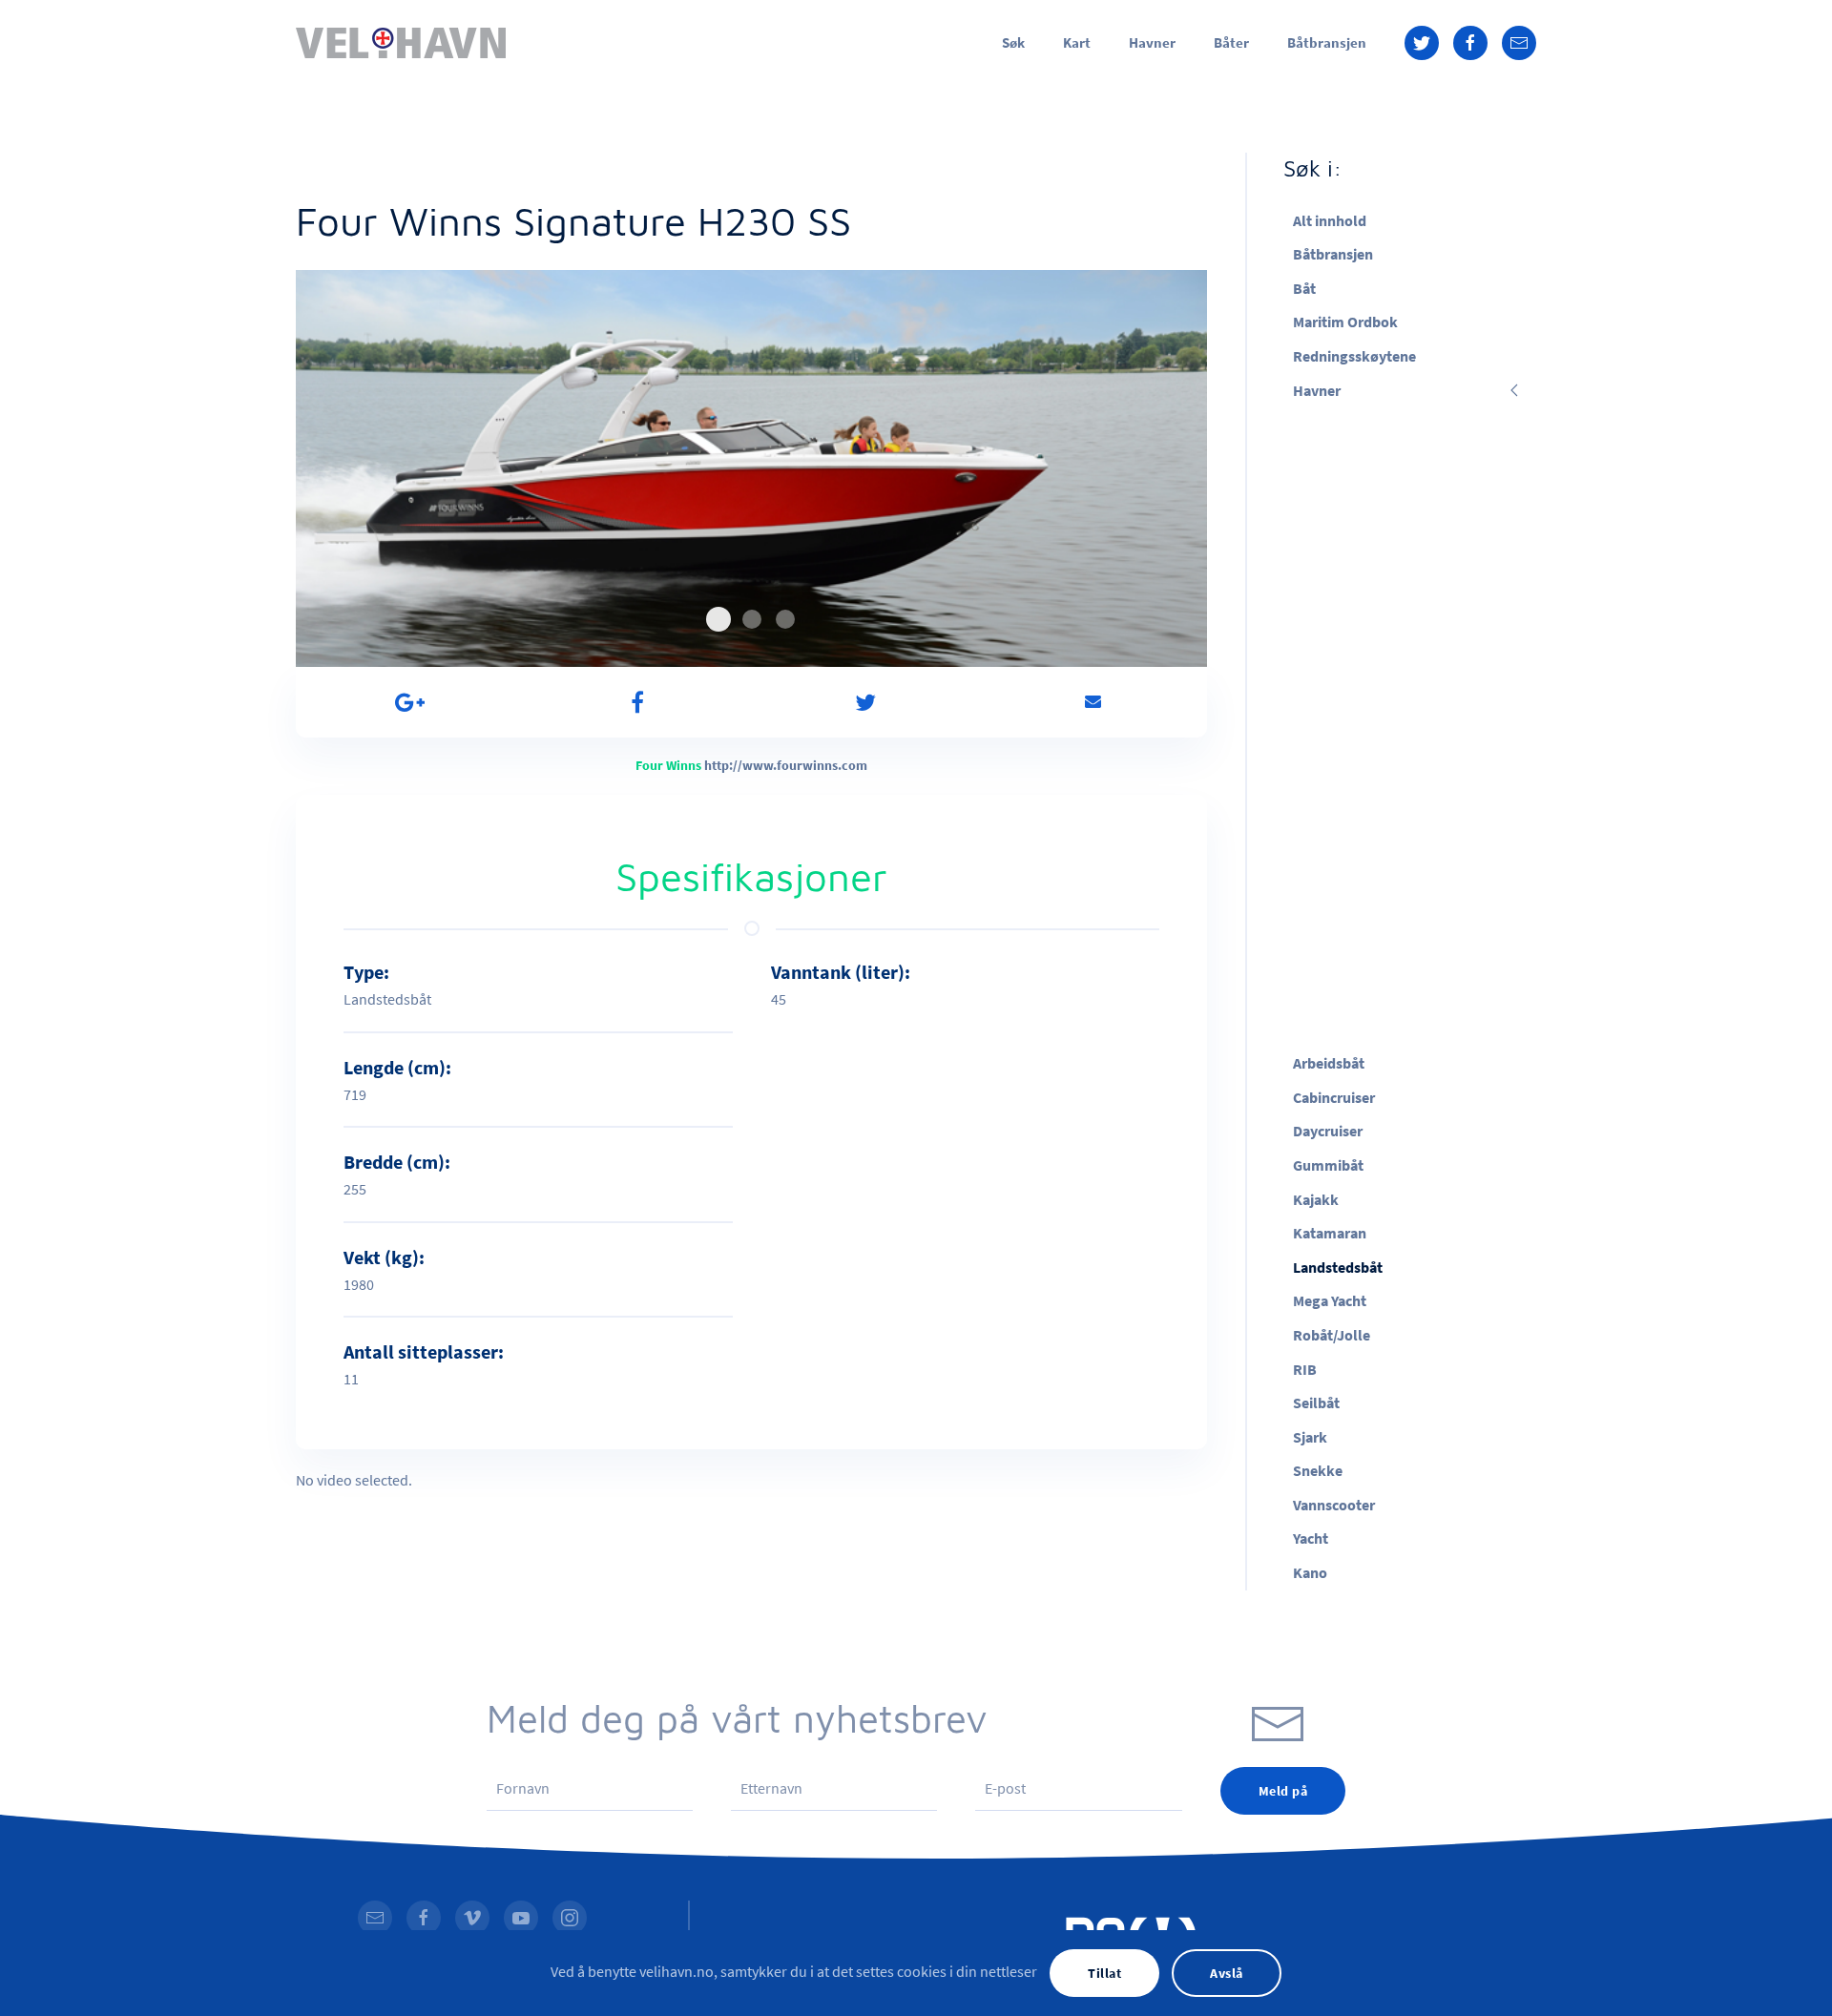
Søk (1013, 42)
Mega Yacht (1330, 1300)
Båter (1231, 42)
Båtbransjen (1327, 42)
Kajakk (1316, 1199)
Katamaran (1330, 1233)
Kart (1077, 42)
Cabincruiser (1334, 1097)
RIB (1305, 1369)
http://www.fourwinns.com (786, 765)
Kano (1310, 1572)
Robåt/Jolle (1332, 1335)
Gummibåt (1328, 1165)
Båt (1304, 288)
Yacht (1311, 1538)
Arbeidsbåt (1329, 1063)
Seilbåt (1316, 1403)
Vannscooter (1334, 1505)
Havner (1152, 42)
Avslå (1227, 1973)
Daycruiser (1328, 1131)
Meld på (1283, 1791)
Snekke (1318, 1470)
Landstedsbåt (1338, 1267)
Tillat (1104, 1973)
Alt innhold (1330, 220)
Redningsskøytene (1354, 356)
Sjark (1310, 1437)
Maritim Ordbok (1345, 322)
